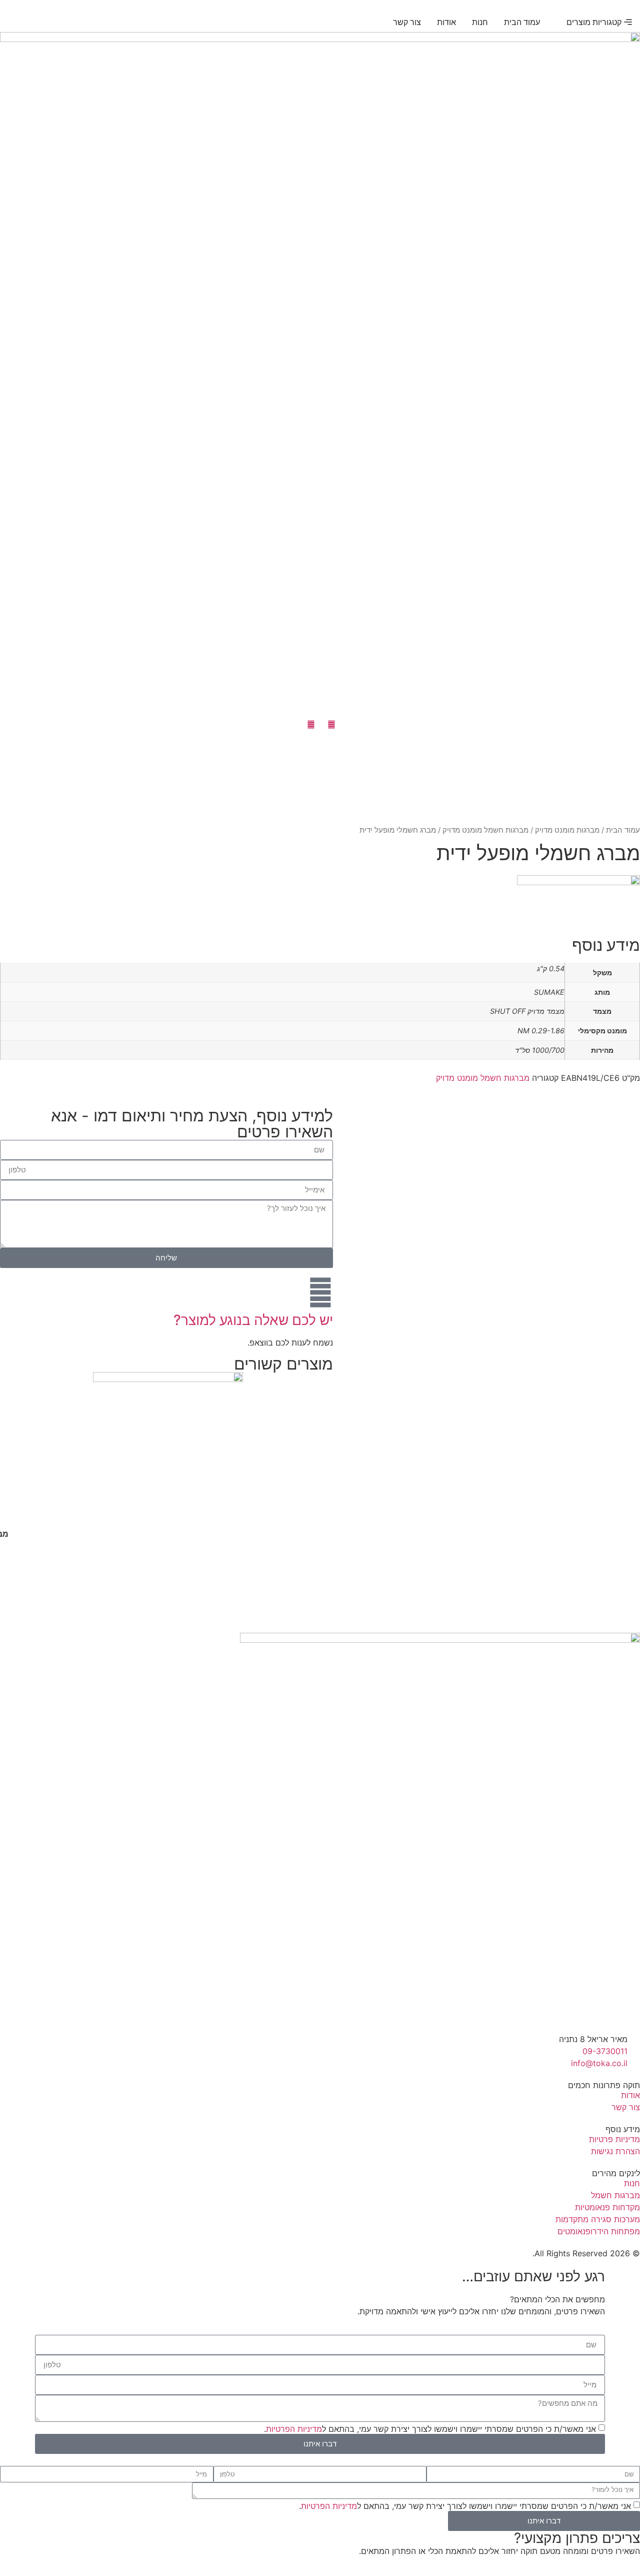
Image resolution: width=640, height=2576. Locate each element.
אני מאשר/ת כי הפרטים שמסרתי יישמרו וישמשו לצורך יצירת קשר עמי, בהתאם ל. (430, 2428)
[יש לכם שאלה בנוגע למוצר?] (320, 1293)
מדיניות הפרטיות (294, 2428)
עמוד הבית (623, 830)
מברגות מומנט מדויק (567, 830)
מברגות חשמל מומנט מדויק (485, 830)
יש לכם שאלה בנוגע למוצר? (253, 1320)
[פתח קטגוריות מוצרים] (560, 22)
